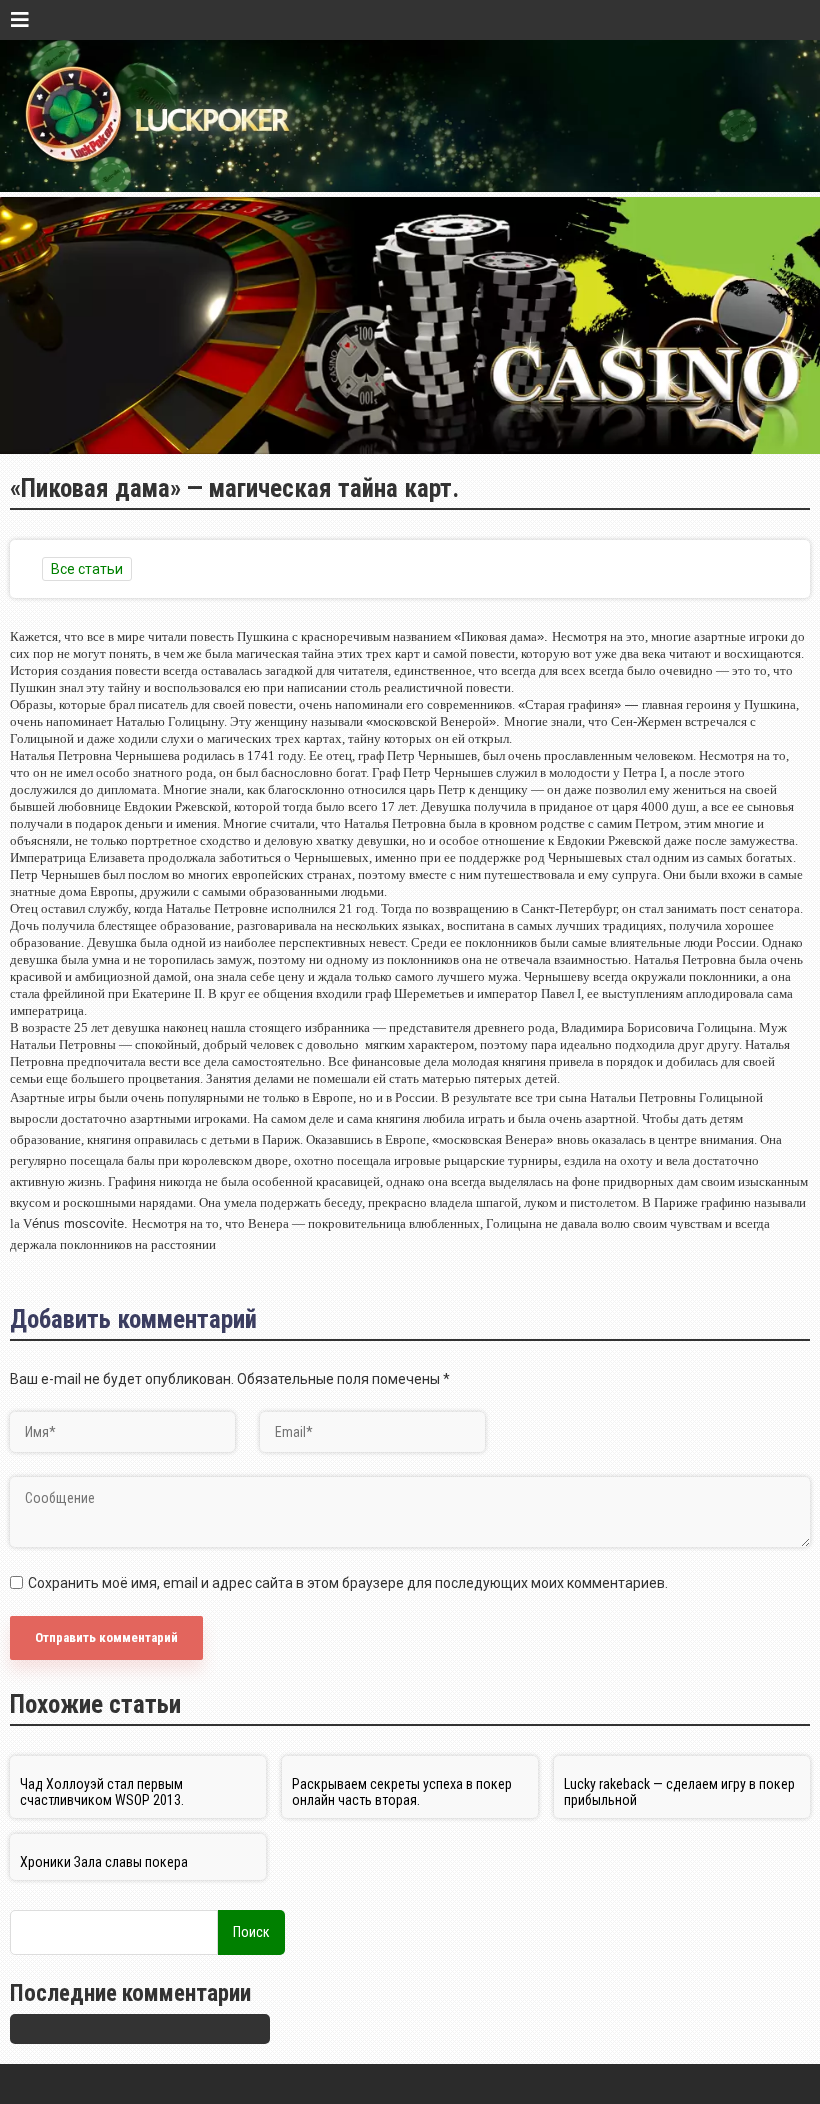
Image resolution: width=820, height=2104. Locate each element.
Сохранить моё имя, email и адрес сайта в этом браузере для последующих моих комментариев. (348, 1583)
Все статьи (87, 569)
